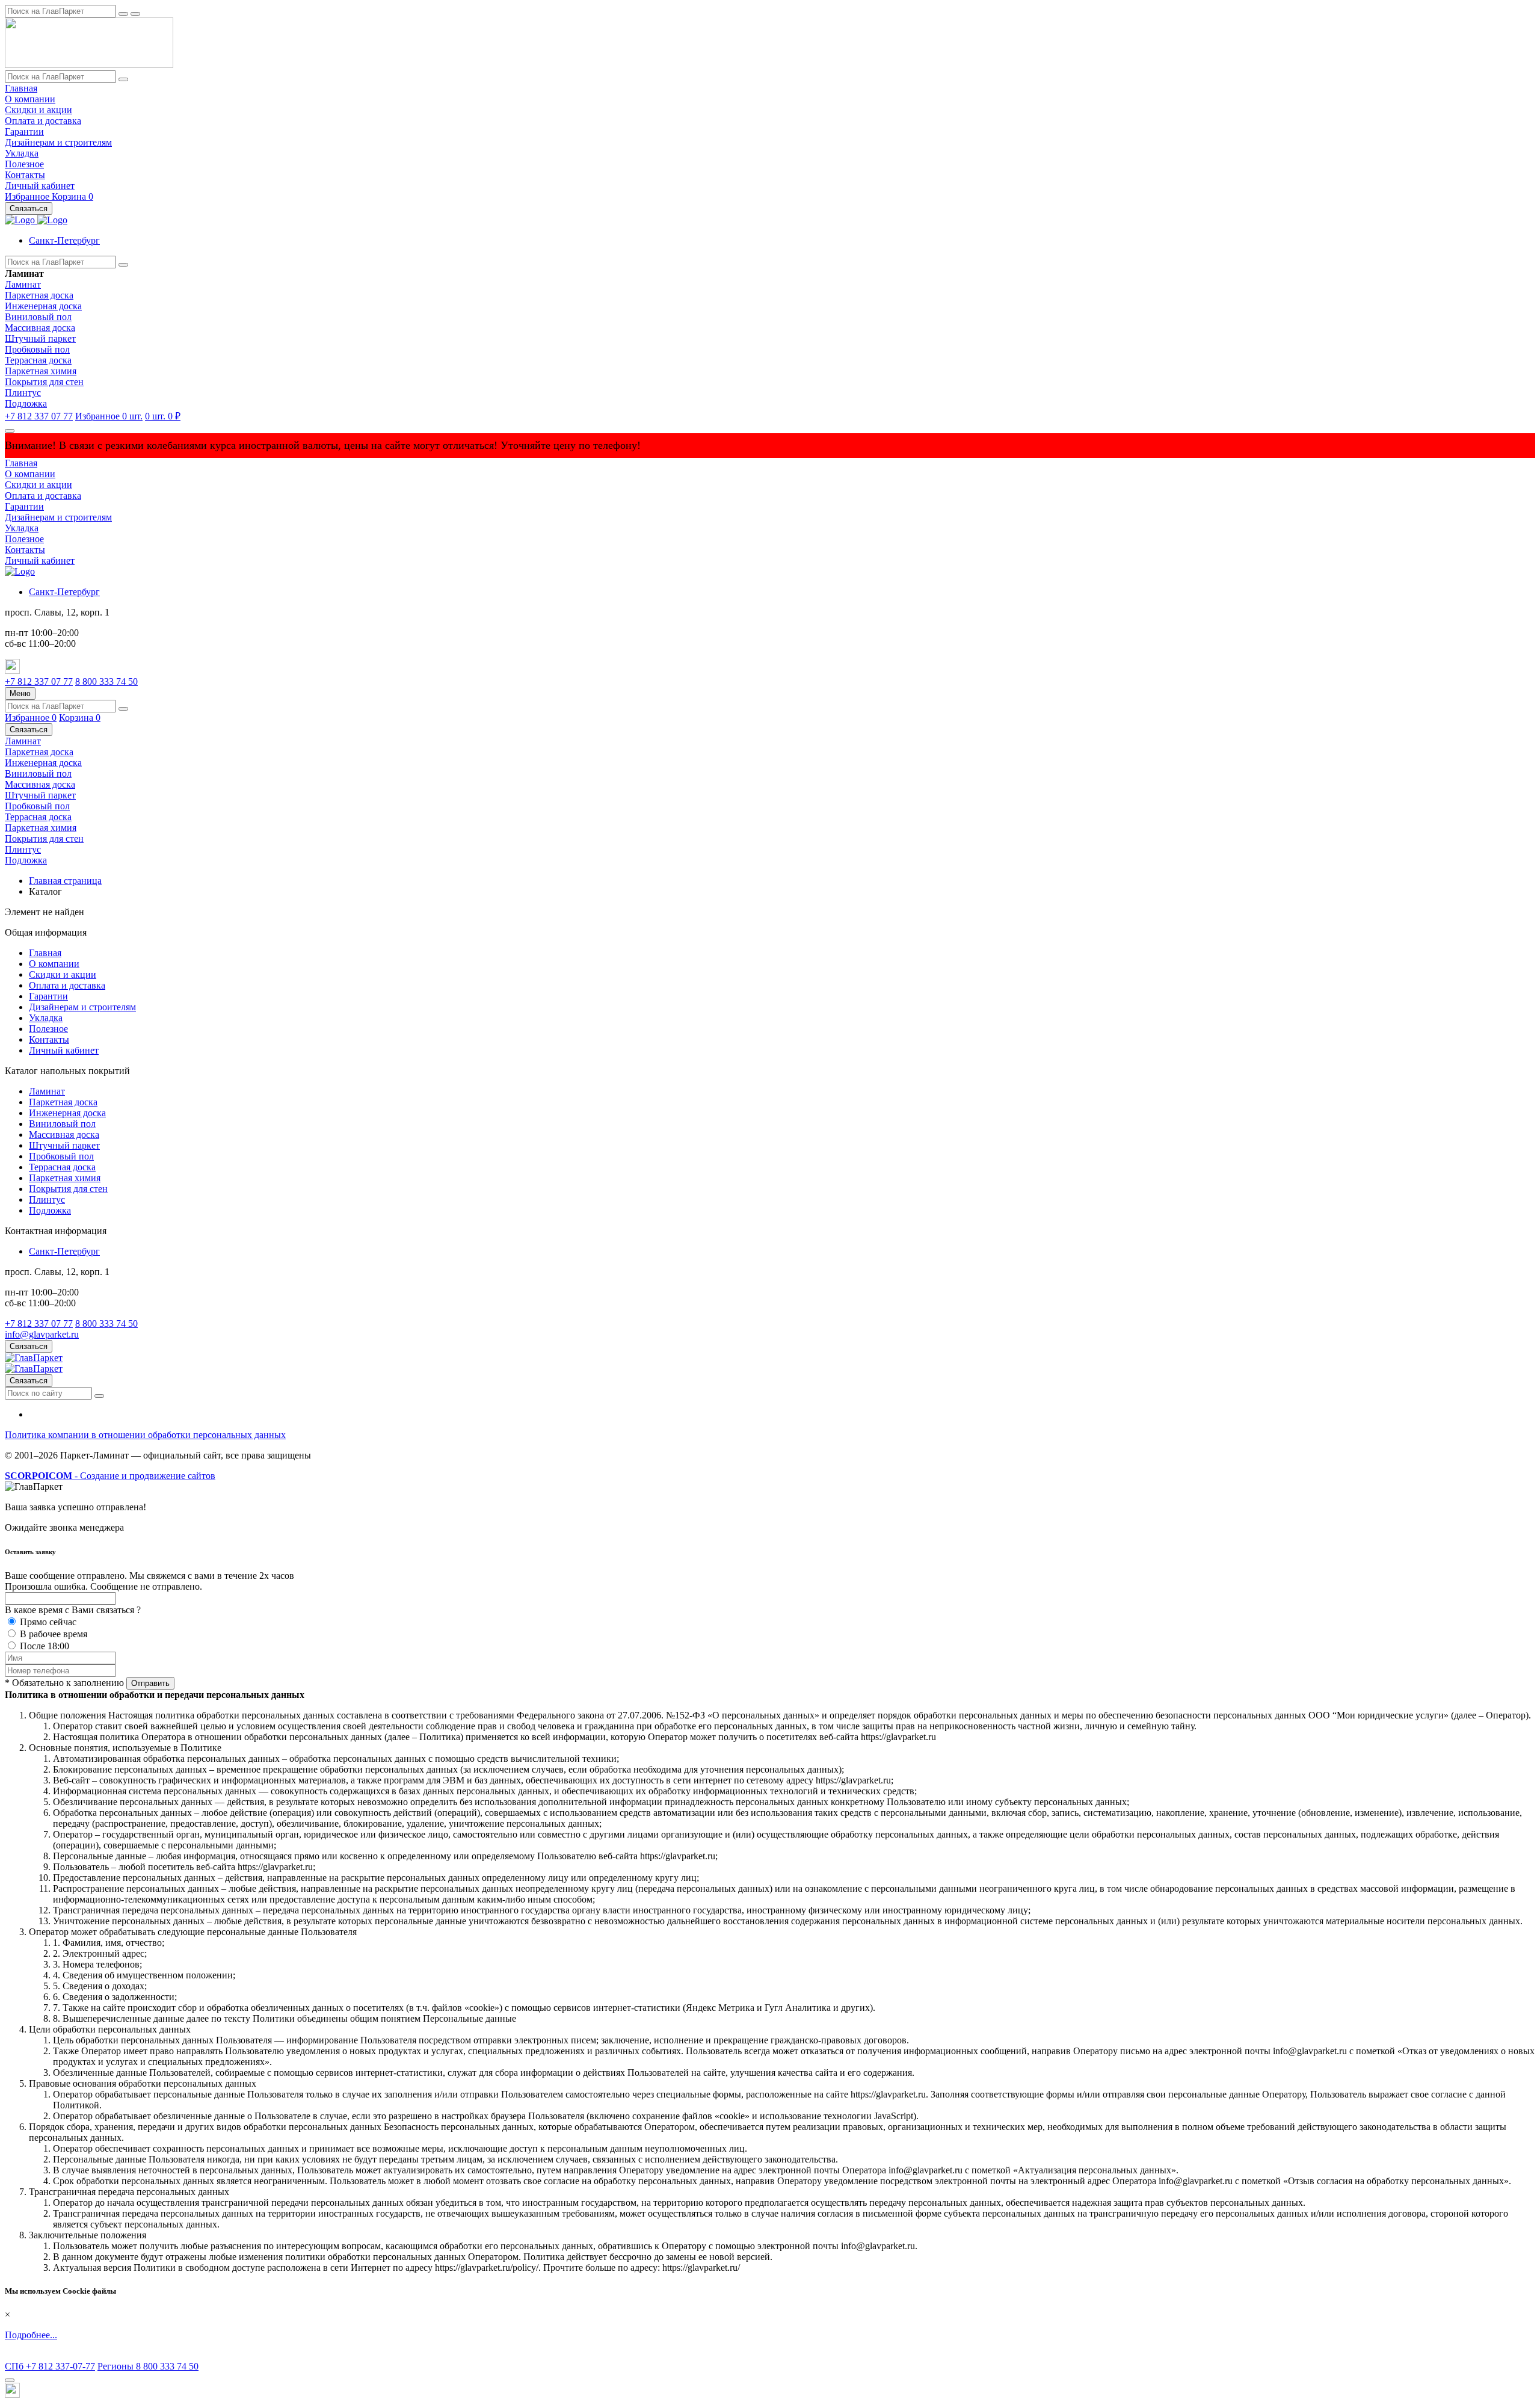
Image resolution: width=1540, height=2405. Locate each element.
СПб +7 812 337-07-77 (50, 2366)
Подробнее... (31, 2335)
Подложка (26, 403)
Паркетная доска (39, 295)
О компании (30, 99)
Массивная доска (40, 328)
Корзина (72, 196)
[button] (64, 240)
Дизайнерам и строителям (58, 142)
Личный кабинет (40, 186)
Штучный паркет (40, 338)
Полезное (24, 164)
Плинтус (23, 393)
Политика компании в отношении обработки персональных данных (145, 1435)
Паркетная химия (41, 371)
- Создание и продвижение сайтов (110, 1476)
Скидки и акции (38, 110)
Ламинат (23, 284)
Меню (20, 693)
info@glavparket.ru (42, 1334)
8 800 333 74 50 (106, 681)
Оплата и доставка (43, 121)
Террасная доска (38, 360)
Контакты (25, 175)
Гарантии (24, 131)
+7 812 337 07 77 (39, 416)
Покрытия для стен (44, 382)
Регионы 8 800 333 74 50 (148, 2366)
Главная (21, 88)
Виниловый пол (38, 317)
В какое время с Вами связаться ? (73, 1610)
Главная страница (65, 881)
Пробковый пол (37, 349)
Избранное (28, 196)
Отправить (150, 1683)
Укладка (22, 153)
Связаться (29, 208)
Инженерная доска (43, 306)
